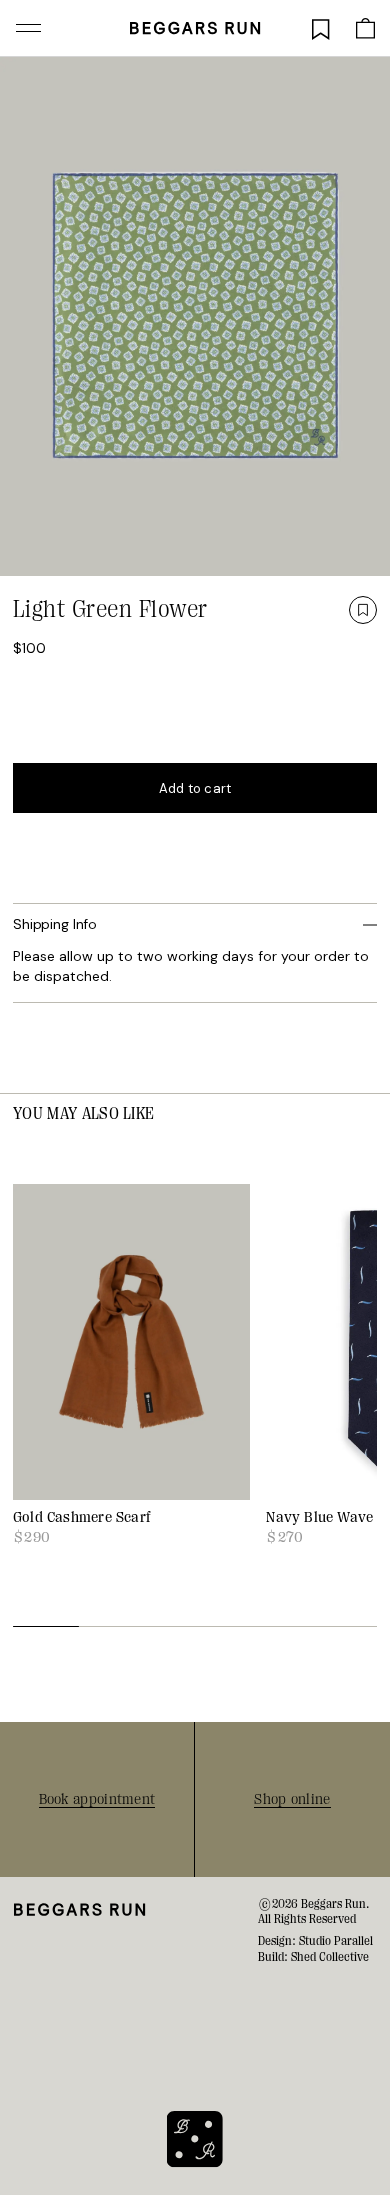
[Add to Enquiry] (363, 610)
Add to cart (195, 788)
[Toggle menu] (28, 28)
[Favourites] (321, 28)
